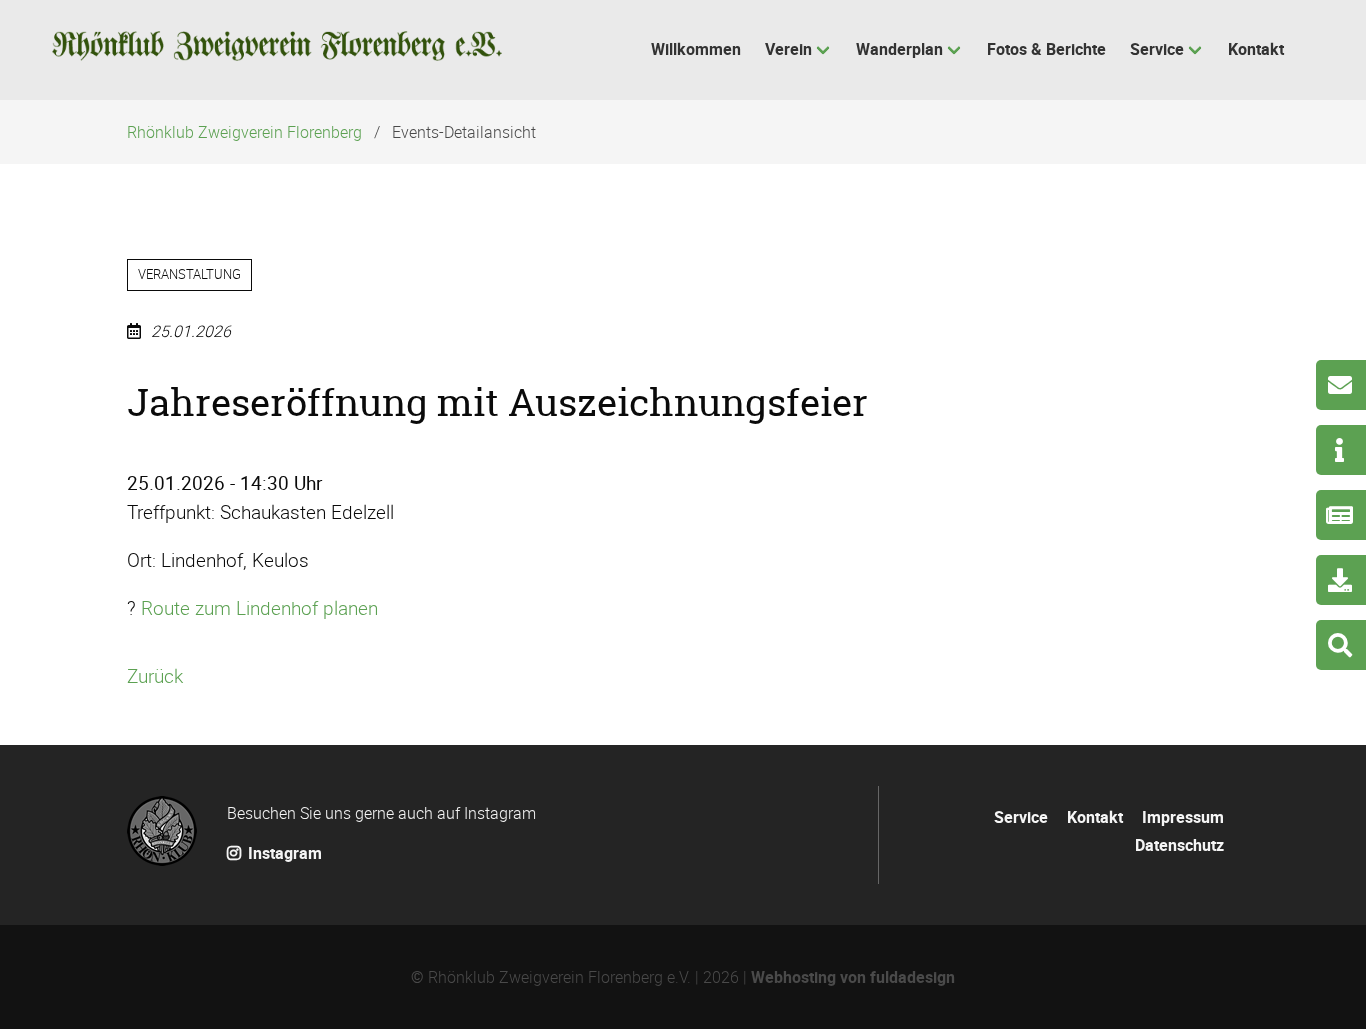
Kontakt (1095, 817)
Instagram (283, 853)
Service (1021, 817)
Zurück (155, 676)
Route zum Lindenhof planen (259, 608)
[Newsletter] (1341, 515)
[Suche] (1341, 645)
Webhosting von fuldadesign (853, 977)
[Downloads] (1341, 580)
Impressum (1183, 817)
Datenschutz (1179, 845)
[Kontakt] (1341, 385)
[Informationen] (1341, 450)
